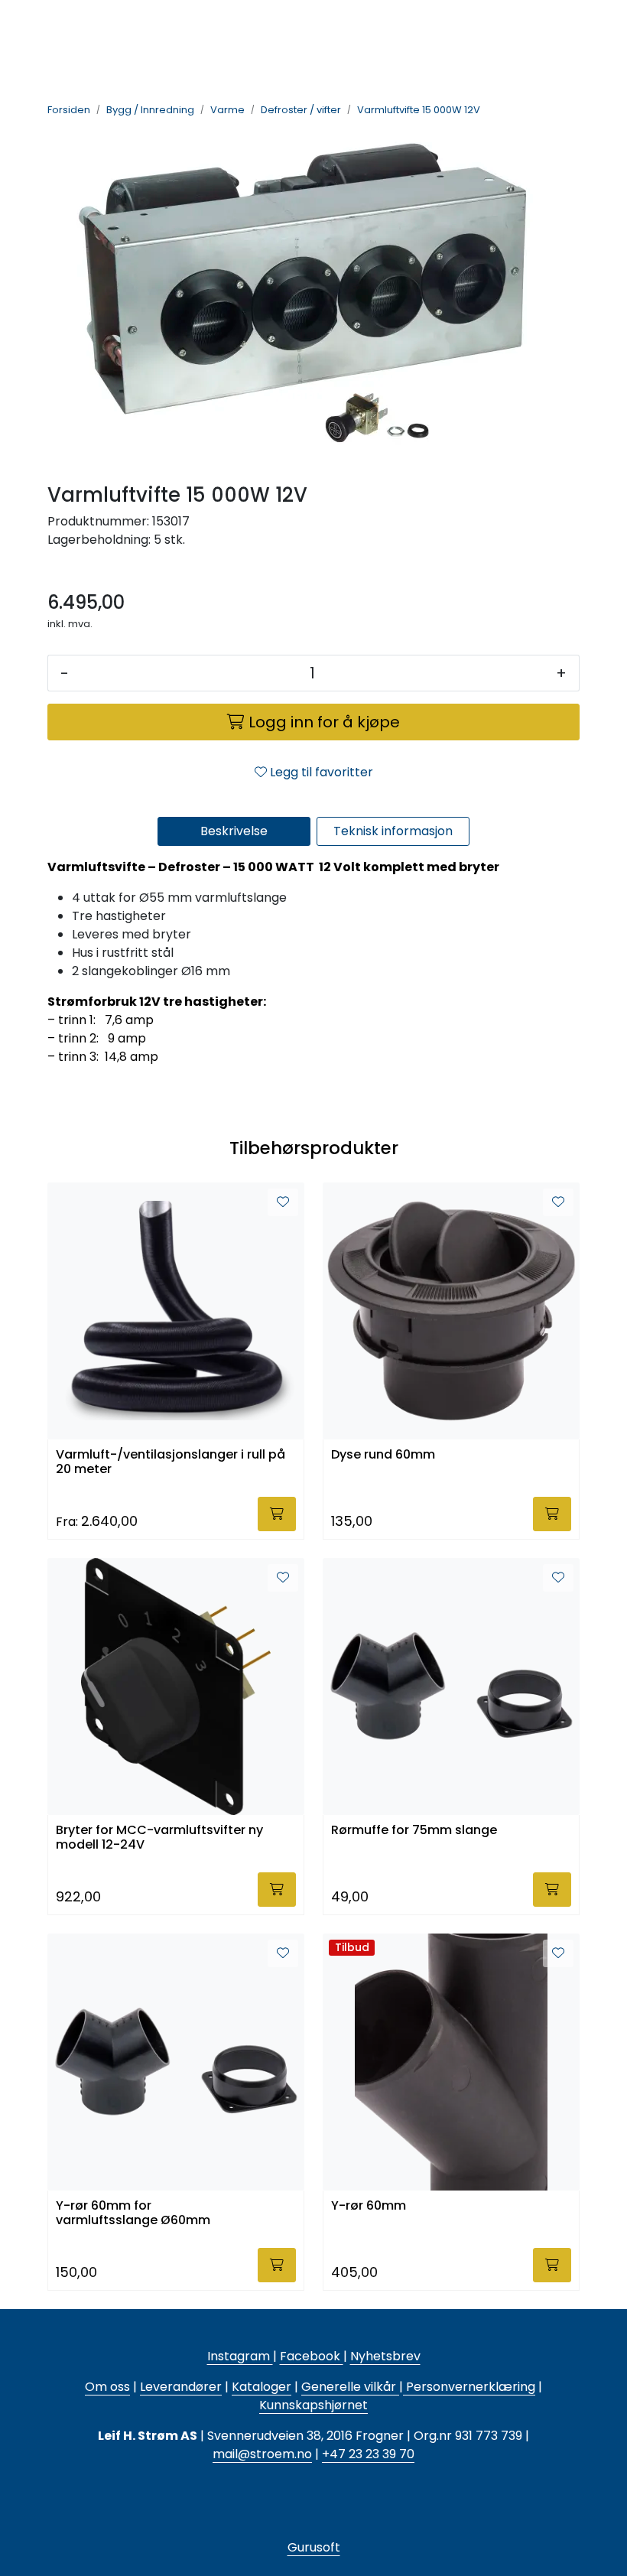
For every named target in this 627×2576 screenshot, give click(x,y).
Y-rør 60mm (369, 2206)
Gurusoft (314, 2547)
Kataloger (262, 2387)
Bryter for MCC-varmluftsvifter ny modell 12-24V (159, 1838)
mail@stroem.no (262, 2454)
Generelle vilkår (349, 2387)
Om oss (107, 2387)
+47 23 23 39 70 (368, 2454)
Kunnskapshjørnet (313, 2405)
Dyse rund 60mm (383, 1455)
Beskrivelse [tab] (234, 831)
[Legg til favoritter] (283, 1202)
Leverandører (181, 2387)
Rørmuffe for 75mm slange (414, 1831)
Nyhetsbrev (385, 2356)
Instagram (240, 2356)
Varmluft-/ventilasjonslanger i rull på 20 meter (171, 1462)
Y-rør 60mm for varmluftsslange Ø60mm (133, 2213)
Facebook (312, 2356)
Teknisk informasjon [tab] (393, 831)
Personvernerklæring (469, 2387)
